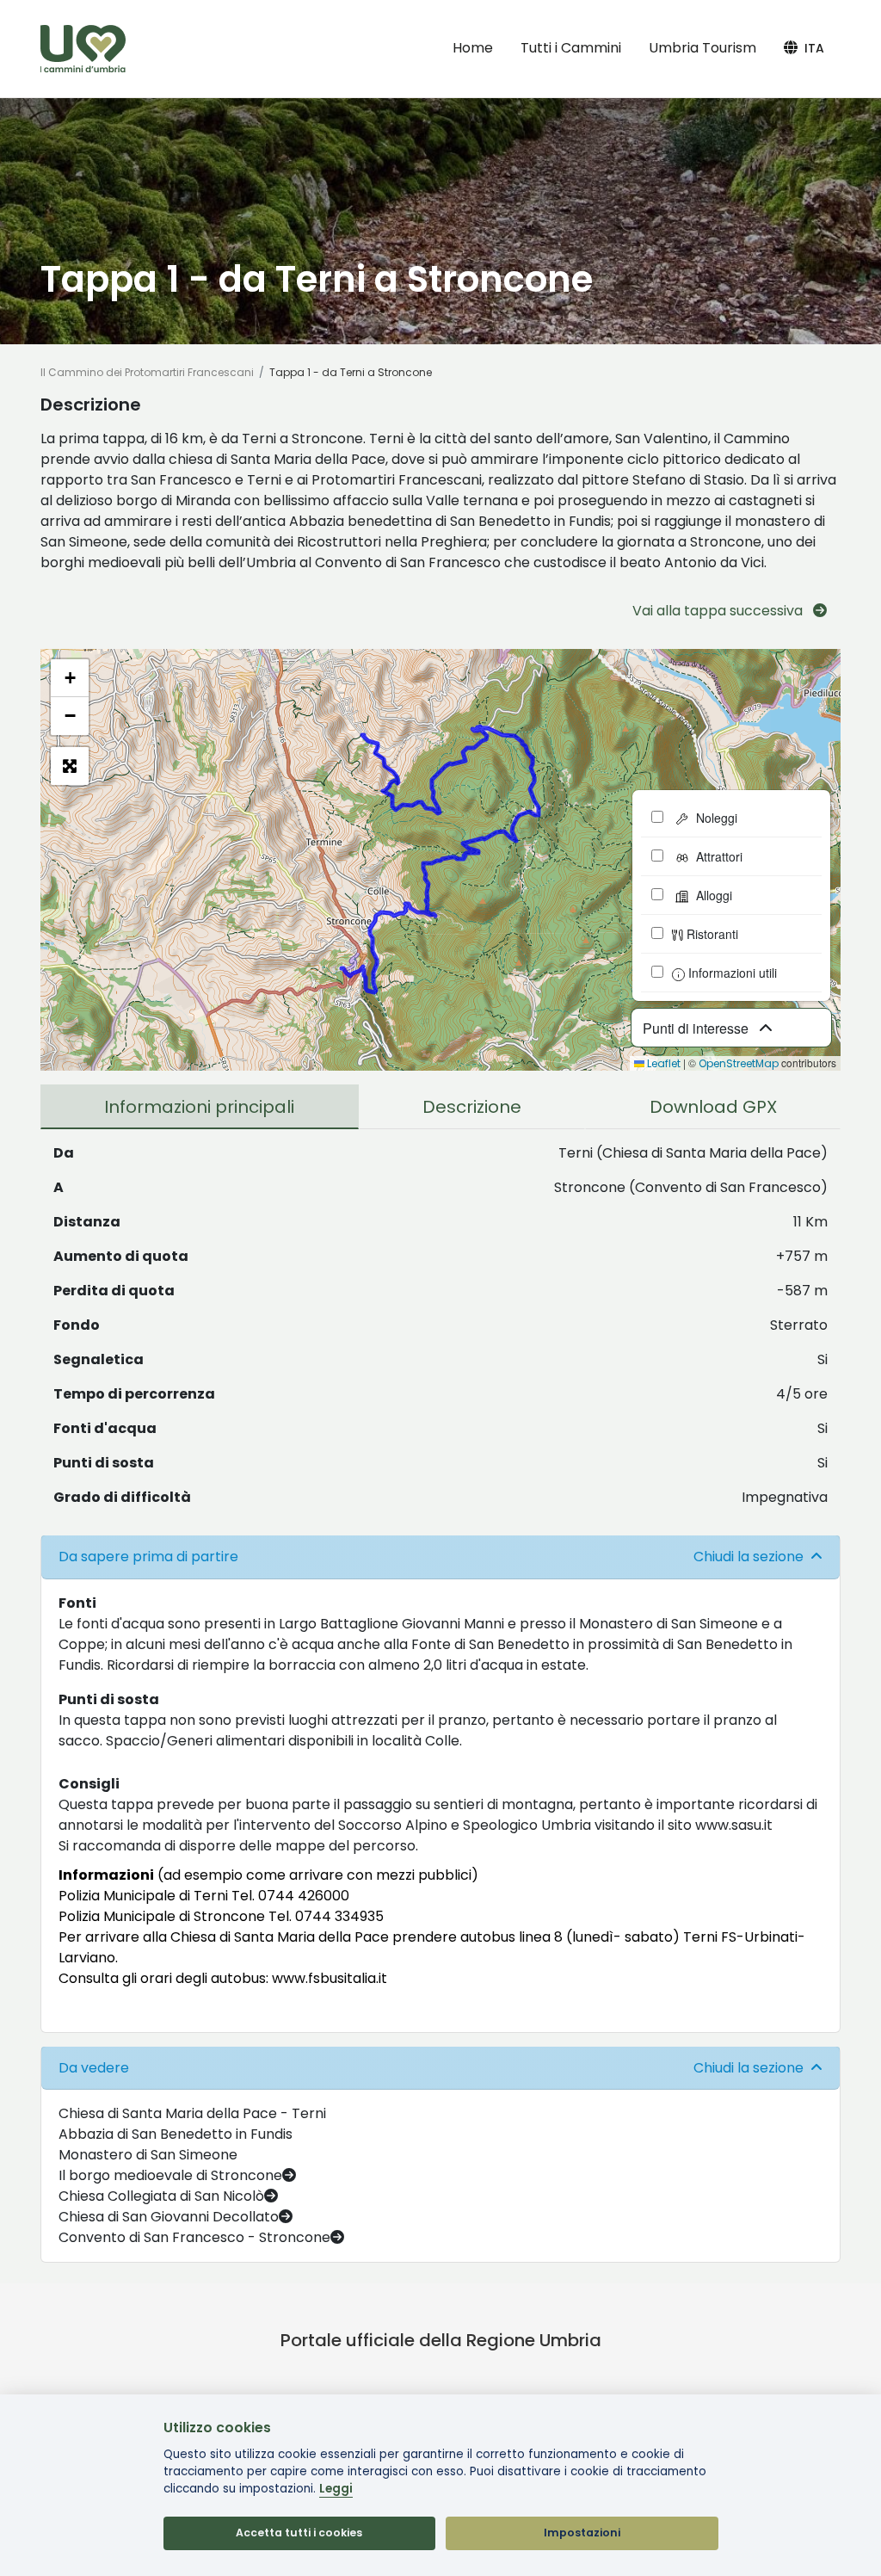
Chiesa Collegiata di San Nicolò (161, 2196)
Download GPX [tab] (713, 1107)
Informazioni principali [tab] (199, 1107)
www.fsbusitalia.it (330, 1978)
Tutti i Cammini (571, 48)
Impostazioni (582, 2533)
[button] (70, 678)
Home (473, 48)
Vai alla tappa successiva (719, 611)
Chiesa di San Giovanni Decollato (169, 2217)
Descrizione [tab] (472, 1107)
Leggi (336, 2489)
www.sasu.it (734, 1825)
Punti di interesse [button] (697, 1028)
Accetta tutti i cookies (299, 2533)
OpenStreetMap (739, 1063)
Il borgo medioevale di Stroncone (170, 2175)
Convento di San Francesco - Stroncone (194, 2237)
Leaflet (662, 1063)
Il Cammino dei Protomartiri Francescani (147, 372)
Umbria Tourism (702, 48)
